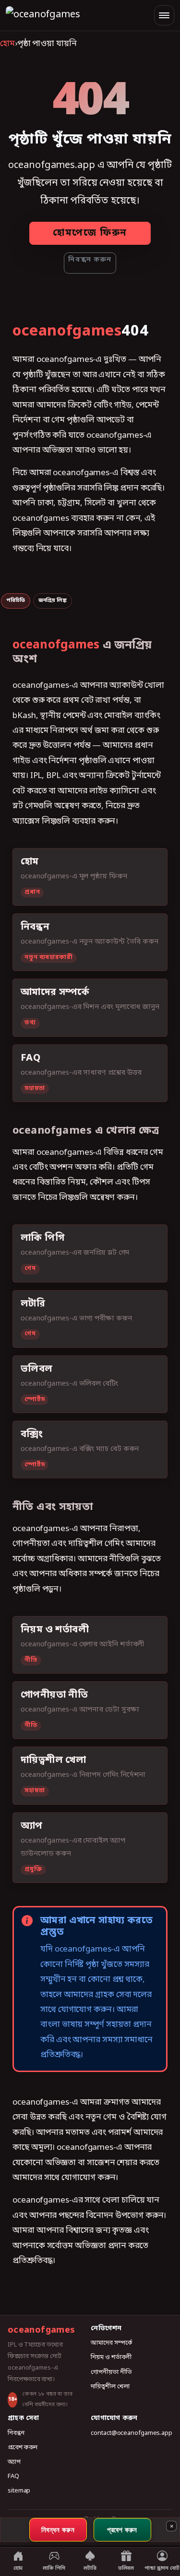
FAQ (13, 2476)
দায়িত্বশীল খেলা (110, 2387)
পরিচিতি (16, 600)
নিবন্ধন (16, 2433)
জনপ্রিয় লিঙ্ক (53, 600)
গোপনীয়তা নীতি (111, 2372)
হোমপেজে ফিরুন (90, 233)
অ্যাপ (14, 2462)
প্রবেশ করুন (23, 2448)
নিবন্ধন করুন (90, 260)
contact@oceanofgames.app (132, 2433)
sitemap (19, 2491)
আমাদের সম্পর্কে (111, 2343)
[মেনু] (164, 15)
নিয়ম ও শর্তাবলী (111, 2357)
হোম (7, 44)
